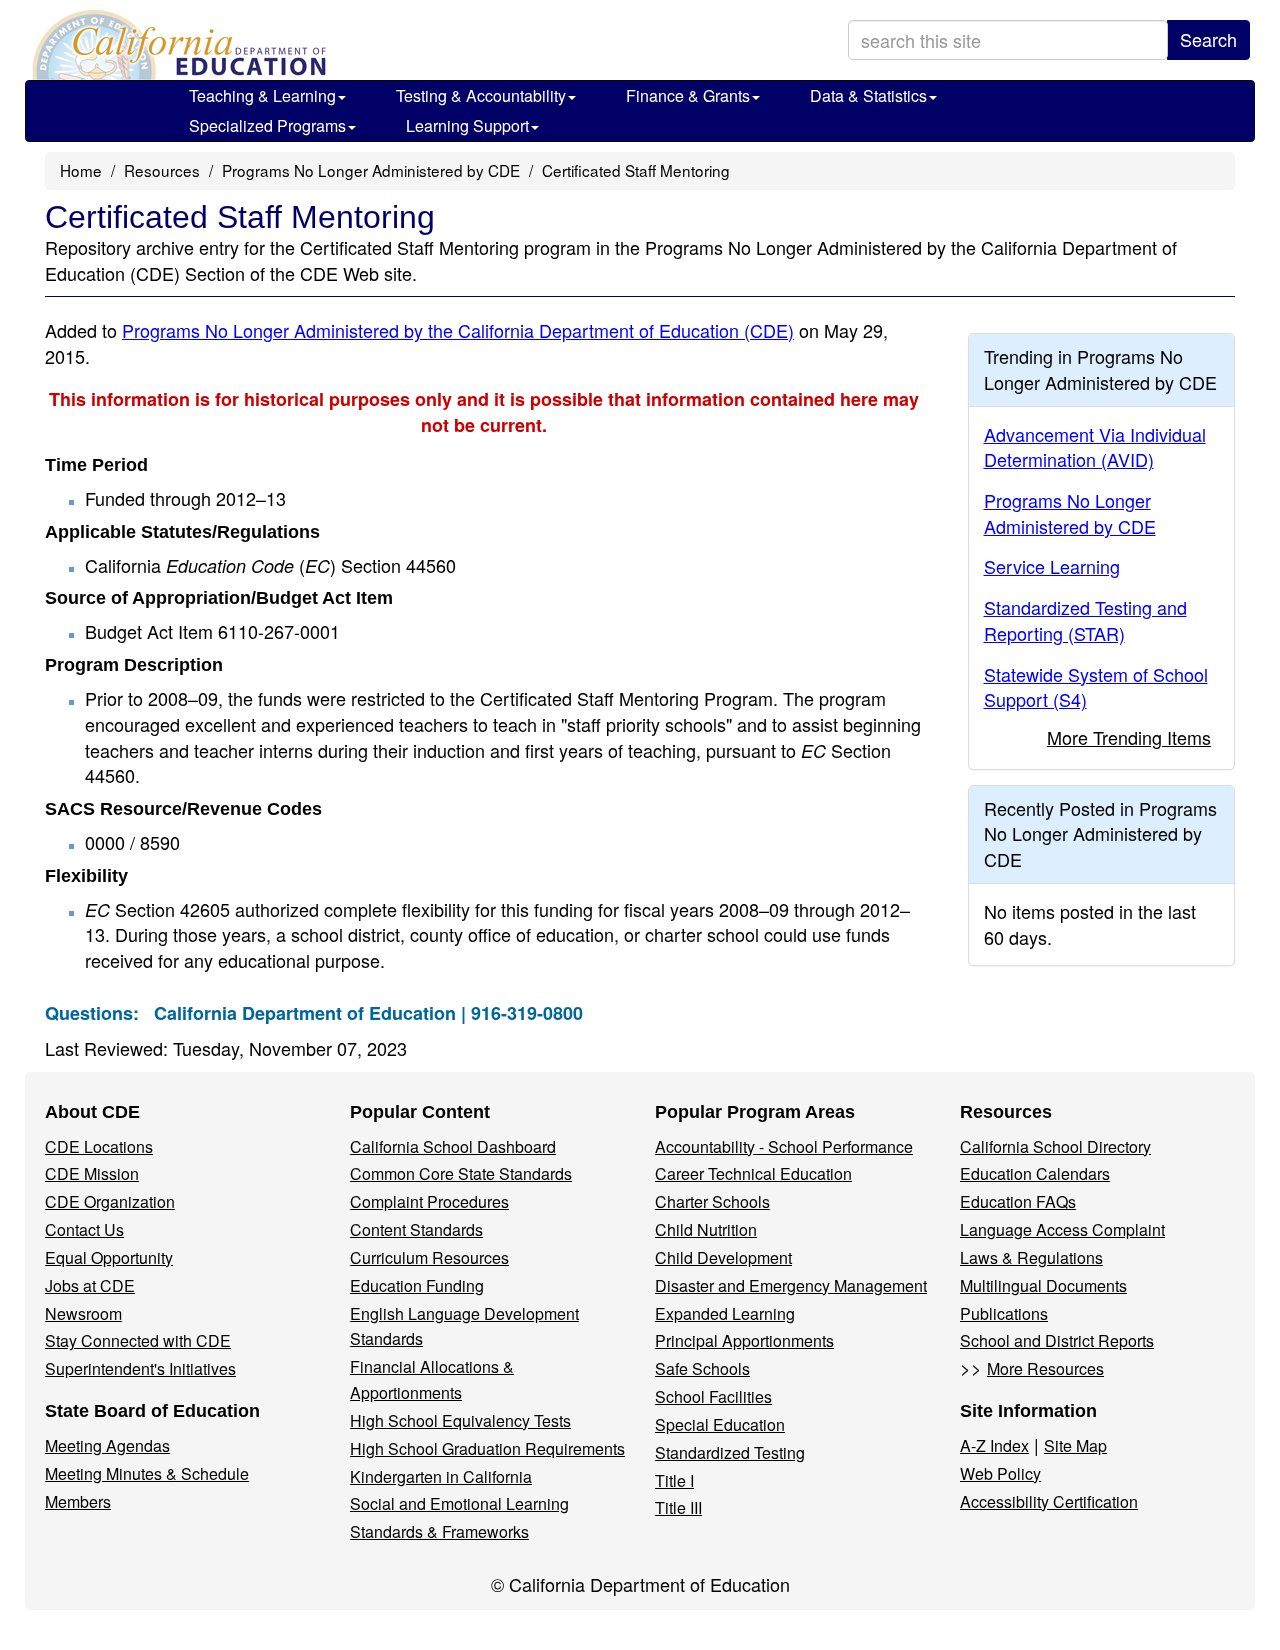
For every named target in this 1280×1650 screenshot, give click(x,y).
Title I (674, 1480)
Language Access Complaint (1062, 1229)
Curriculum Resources (429, 1257)
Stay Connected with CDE (138, 1340)
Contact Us (84, 1229)
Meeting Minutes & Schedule (147, 1473)
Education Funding (417, 1285)
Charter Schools (712, 1201)
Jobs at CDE (90, 1285)
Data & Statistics (868, 95)
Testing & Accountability (481, 95)
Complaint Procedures (429, 1201)
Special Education (720, 1424)
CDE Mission (92, 1173)
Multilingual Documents (1043, 1285)
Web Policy (1000, 1473)
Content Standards (416, 1229)
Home (81, 170)
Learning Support (467, 125)
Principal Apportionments (744, 1340)
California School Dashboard (453, 1146)
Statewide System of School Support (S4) (1096, 687)
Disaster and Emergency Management (791, 1285)
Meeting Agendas (107, 1445)
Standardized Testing (730, 1452)
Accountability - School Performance (784, 1146)
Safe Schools (702, 1368)
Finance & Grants (688, 95)
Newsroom (83, 1313)
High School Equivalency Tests (460, 1420)
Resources (162, 170)
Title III (678, 1507)
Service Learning (1052, 566)
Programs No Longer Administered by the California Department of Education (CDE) (458, 330)
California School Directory (1055, 1146)
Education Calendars (1035, 1173)
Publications (1004, 1313)
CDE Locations (99, 1146)
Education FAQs (1018, 1201)
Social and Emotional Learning (459, 1503)
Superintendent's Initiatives (140, 1368)
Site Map (1075, 1445)
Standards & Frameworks (439, 1531)
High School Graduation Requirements (487, 1448)
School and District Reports (1057, 1340)
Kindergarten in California (441, 1476)
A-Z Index (994, 1445)
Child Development (723, 1257)
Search (1208, 39)
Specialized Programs (267, 125)
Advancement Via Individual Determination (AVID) (1095, 447)
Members (78, 1501)
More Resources (1045, 1368)
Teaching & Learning (262, 95)
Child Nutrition (706, 1229)
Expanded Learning (725, 1313)
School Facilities (713, 1396)
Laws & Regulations (1031, 1257)
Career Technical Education (753, 1173)
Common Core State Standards (461, 1173)
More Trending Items (1129, 737)
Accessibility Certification (1049, 1501)
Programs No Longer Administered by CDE (371, 170)
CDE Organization (110, 1201)
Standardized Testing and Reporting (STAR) (1085, 620)
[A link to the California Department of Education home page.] (177, 45)
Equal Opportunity (109, 1257)
